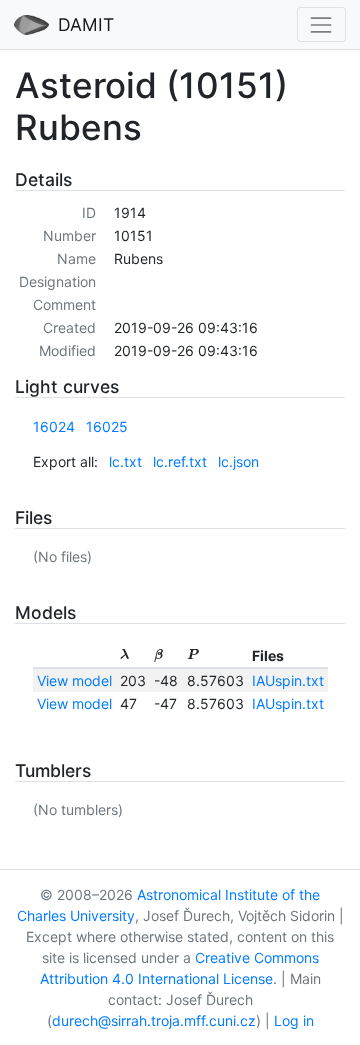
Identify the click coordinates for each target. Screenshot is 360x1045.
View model (74, 680)
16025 (107, 426)
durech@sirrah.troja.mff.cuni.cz (154, 1020)
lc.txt (125, 461)
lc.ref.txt (180, 461)
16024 (54, 426)
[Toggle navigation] (321, 24)
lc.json (238, 461)
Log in (294, 1020)
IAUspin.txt (288, 680)
